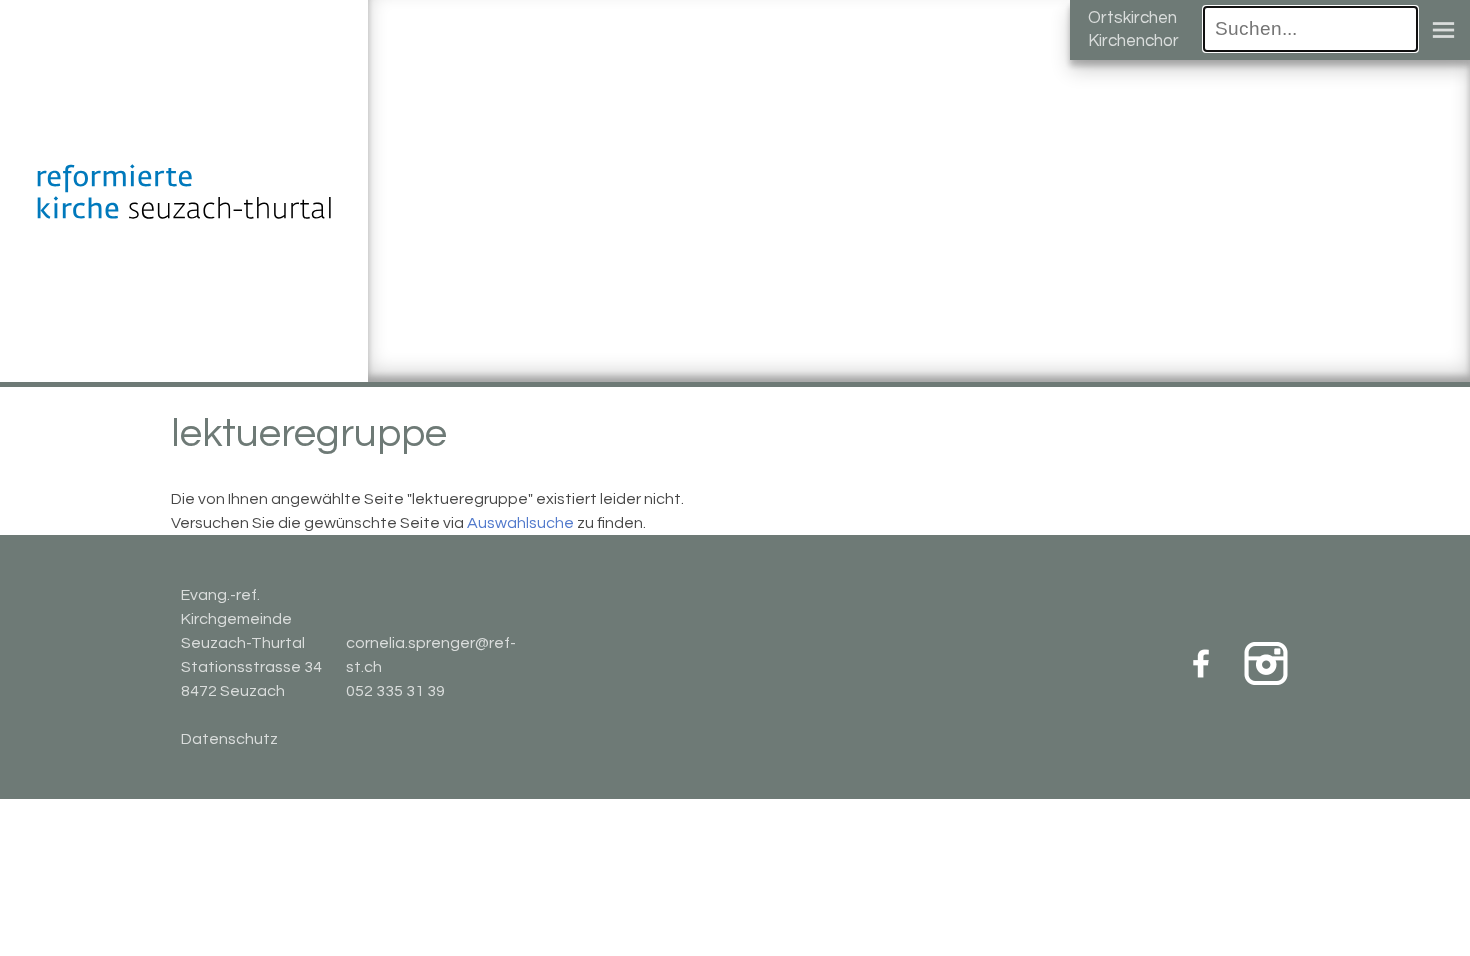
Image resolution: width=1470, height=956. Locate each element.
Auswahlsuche (520, 523)
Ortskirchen (1132, 18)
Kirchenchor (1133, 41)
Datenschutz (229, 739)
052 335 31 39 (395, 691)
